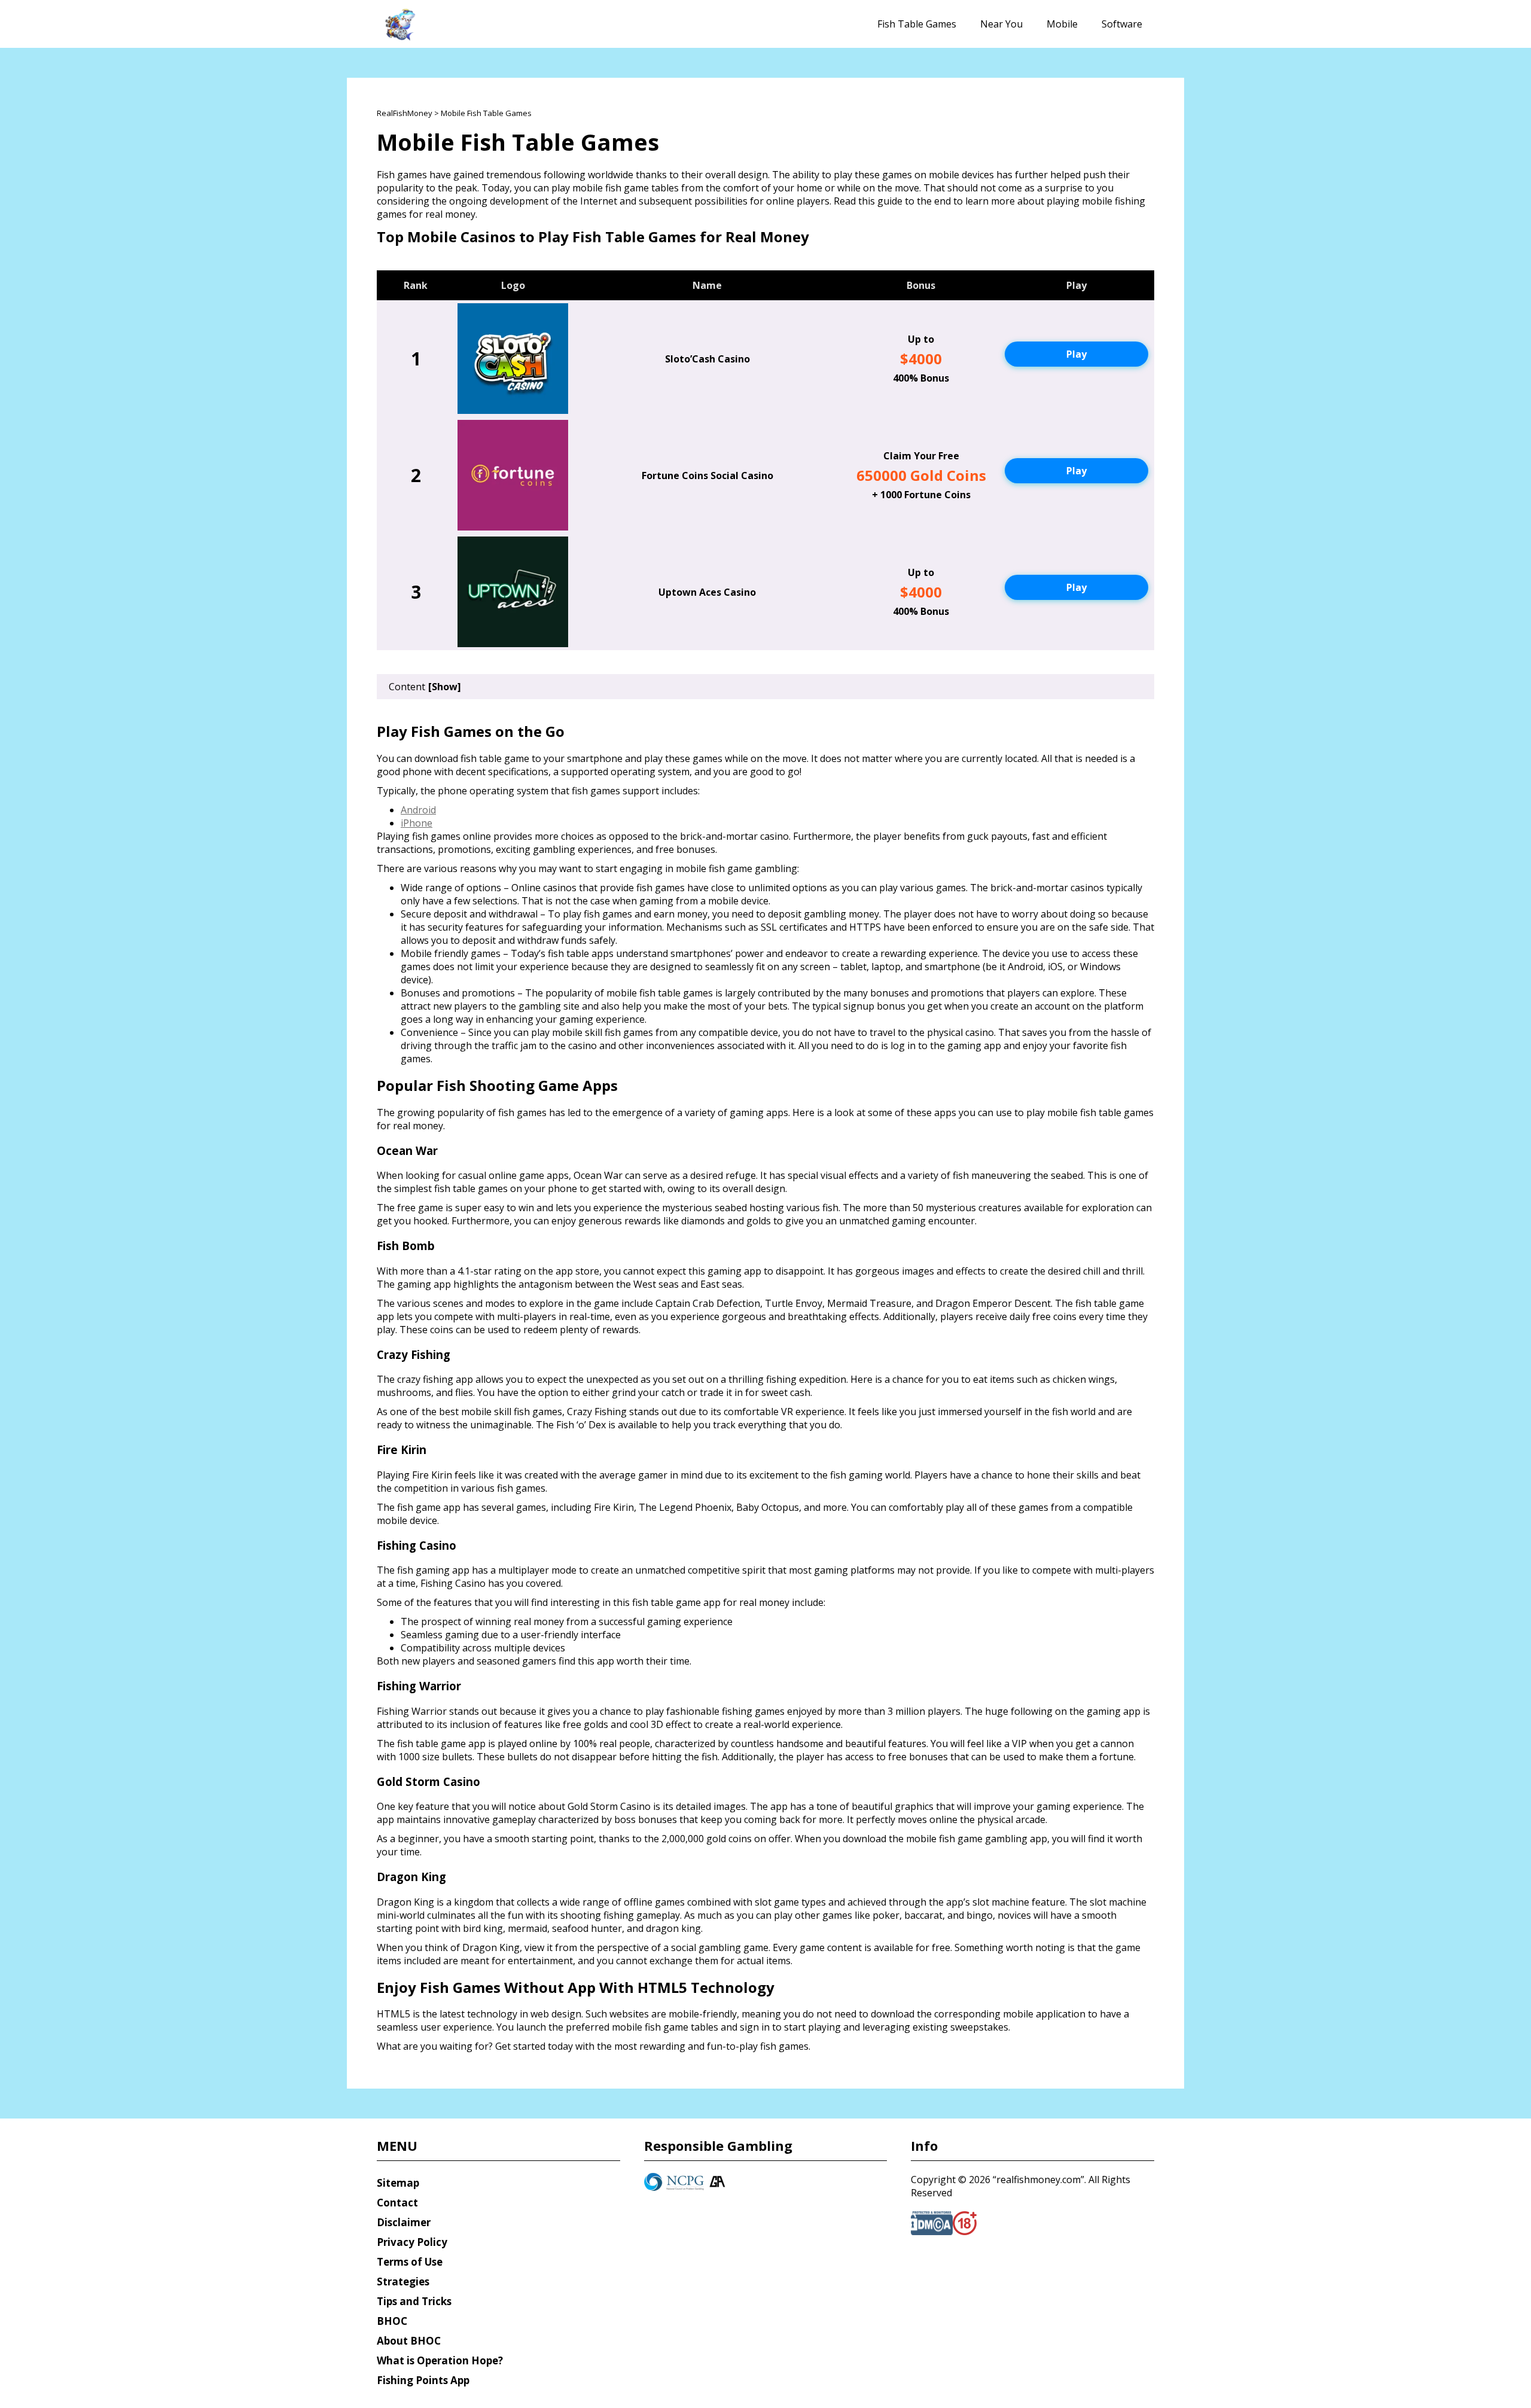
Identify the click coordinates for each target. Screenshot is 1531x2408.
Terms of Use (410, 2262)
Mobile (1062, 24)
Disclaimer (404, 2222)
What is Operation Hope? (440, 2360)
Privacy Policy (412, 2242)
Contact (397, 2203)
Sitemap (398, 2183)
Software (1122, 24)
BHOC (392, 2321)
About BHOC (409, 2341)
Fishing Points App (423, 2380)
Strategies (403, 2281)
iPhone (417, 823)
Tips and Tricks (414, 2301)
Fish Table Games (917, 24)
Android (418, 810)
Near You (1001, 24)
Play (1076, 354)
